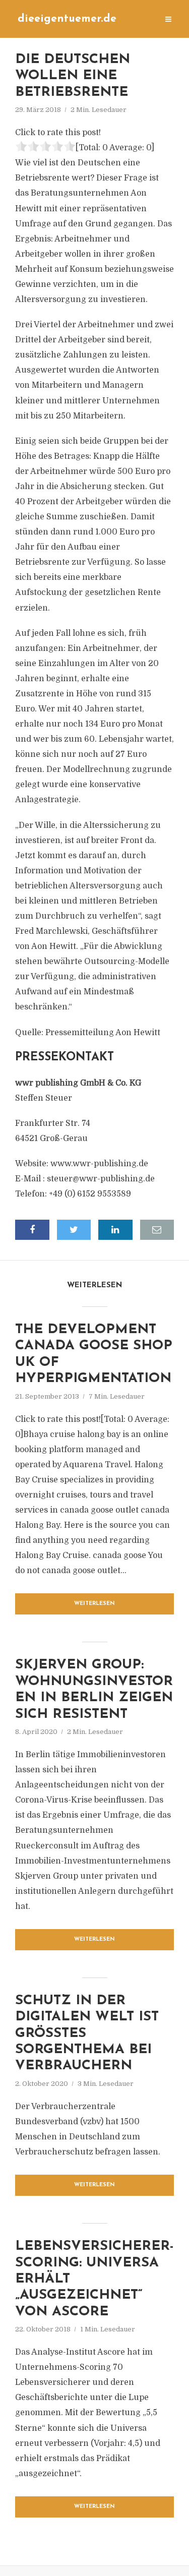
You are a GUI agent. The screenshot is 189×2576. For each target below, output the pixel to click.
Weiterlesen (94, 1604)
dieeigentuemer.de (67, 19)
